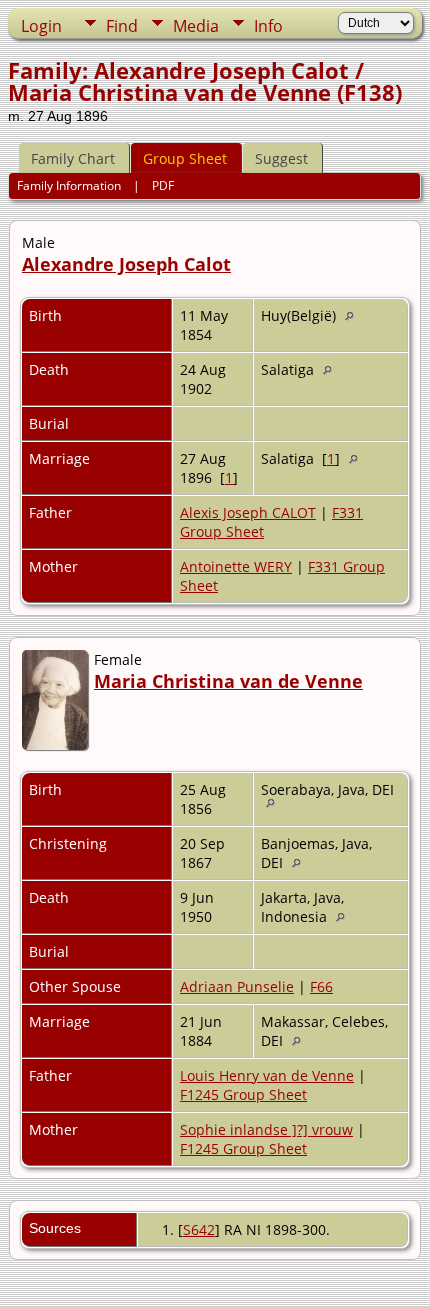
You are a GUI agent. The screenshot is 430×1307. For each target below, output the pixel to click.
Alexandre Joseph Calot (126, 264)
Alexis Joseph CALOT (248, 512)
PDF (163, 185)
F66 (321, 986)
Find (122, 26)
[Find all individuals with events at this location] (354, 315)
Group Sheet (185, 158)
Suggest (281, 158)
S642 (199, 1229)
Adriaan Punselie (237, 986)
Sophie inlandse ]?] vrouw (266, 1129)
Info (268, 26)
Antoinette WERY (236, 566)
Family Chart (73, 158)
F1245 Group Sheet (243, 1094)
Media (196, 26)
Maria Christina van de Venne (228, 681)
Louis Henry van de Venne (267, 1075)
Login (41, 26)
